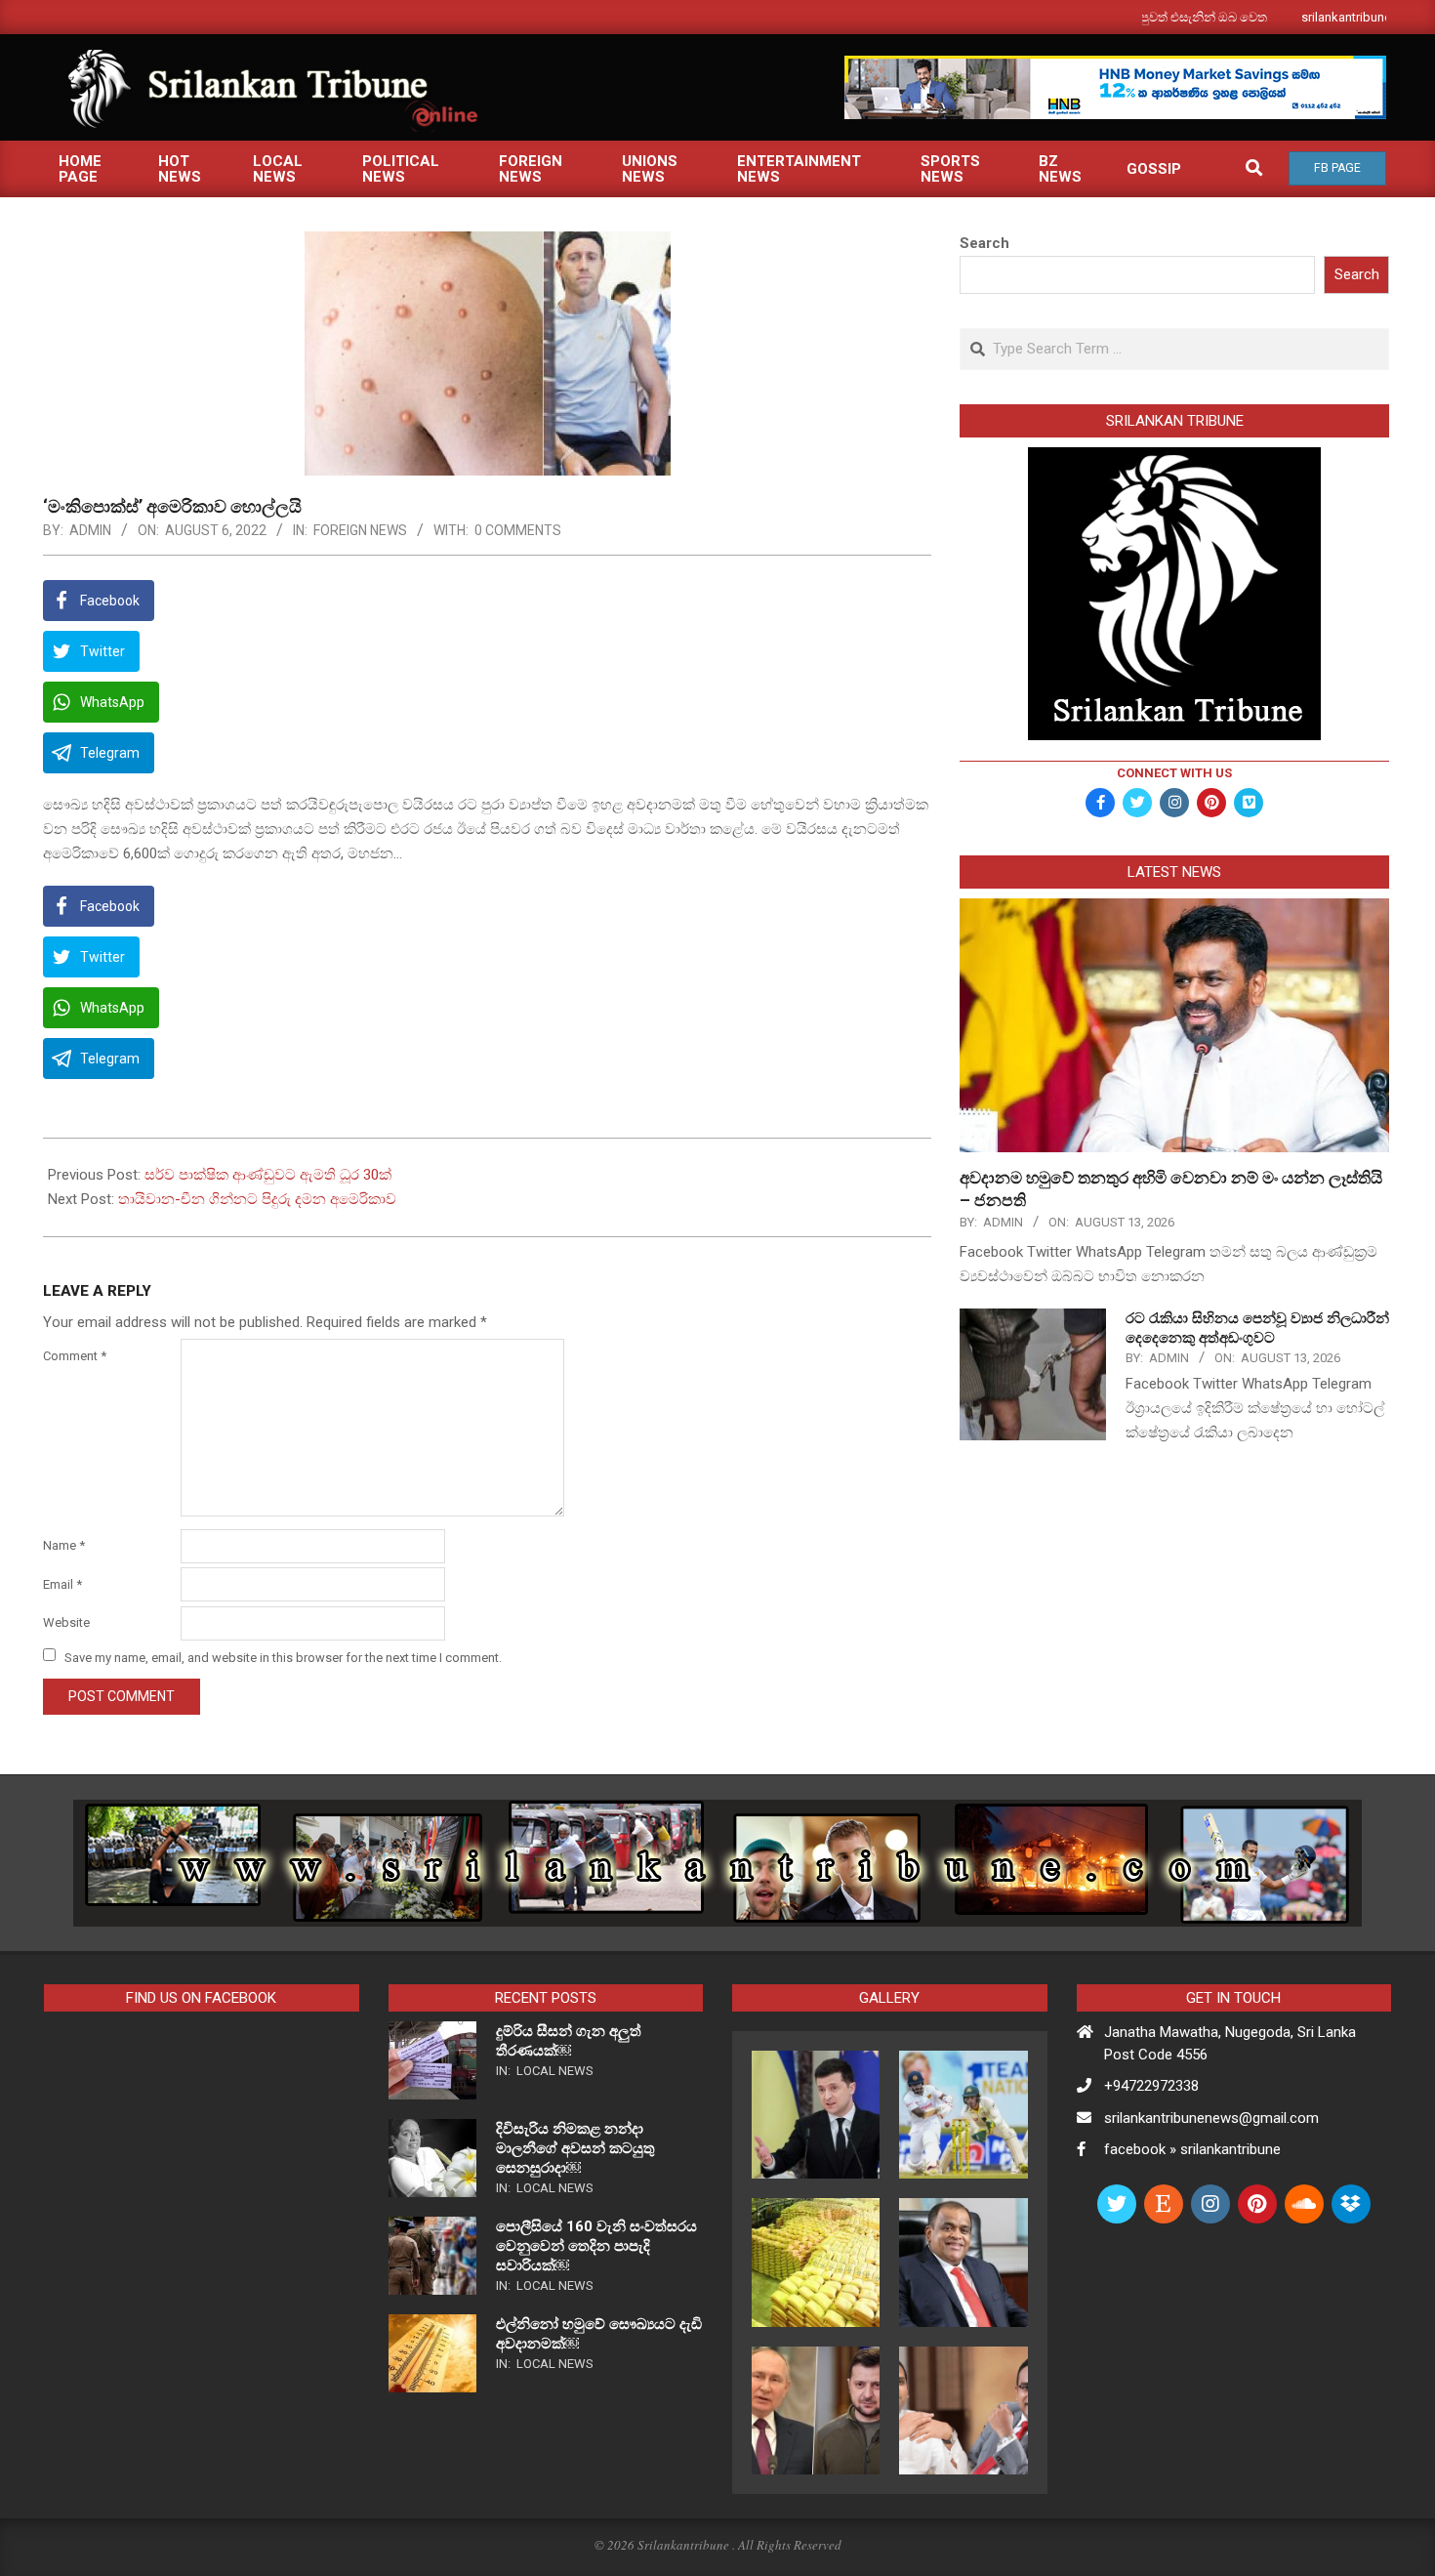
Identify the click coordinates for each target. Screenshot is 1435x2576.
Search (984, 243)
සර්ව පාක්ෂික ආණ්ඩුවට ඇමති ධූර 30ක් (268, 1175)
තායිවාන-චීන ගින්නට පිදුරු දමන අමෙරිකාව (257, 1199)
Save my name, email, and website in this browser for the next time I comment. (283, 1657)
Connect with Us (1174, 773)
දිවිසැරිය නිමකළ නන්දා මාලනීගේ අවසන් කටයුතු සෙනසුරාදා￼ (575, 2148)
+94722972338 (1151, 2086)
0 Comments (518, 530)
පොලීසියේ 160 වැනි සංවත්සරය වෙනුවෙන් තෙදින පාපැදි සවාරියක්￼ (596, 2246)
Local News (555, 2071)
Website (66, 1622)
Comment (75, 1356)
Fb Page (1337, 168)
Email (62, 1584)
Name (64, 1545)
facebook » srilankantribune (1192, 2149)
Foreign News (360, 530)
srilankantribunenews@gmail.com (1211, 2118)
